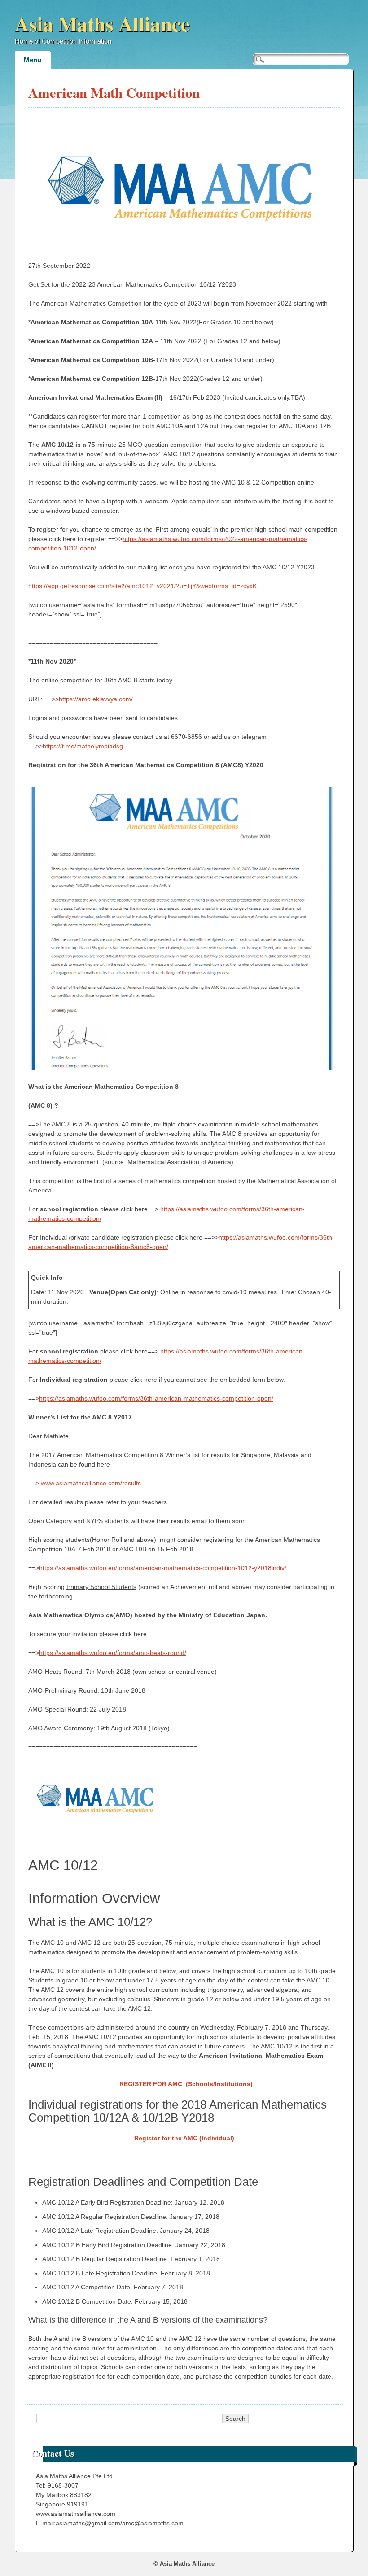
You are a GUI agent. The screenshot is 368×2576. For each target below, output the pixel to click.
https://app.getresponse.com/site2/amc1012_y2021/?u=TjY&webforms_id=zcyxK (142, 586)
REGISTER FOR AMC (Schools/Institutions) (184, 2084)
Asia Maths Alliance (102, 24)
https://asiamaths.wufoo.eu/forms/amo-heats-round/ (113, 1653)
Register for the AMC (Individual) (184, 2138)
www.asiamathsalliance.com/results (91, 1483)
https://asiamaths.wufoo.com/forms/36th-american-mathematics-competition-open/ (156, 1398)
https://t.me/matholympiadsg (83, 746)
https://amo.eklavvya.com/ (96, 699)
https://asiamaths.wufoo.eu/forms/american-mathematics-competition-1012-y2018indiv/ (163, 1568)
